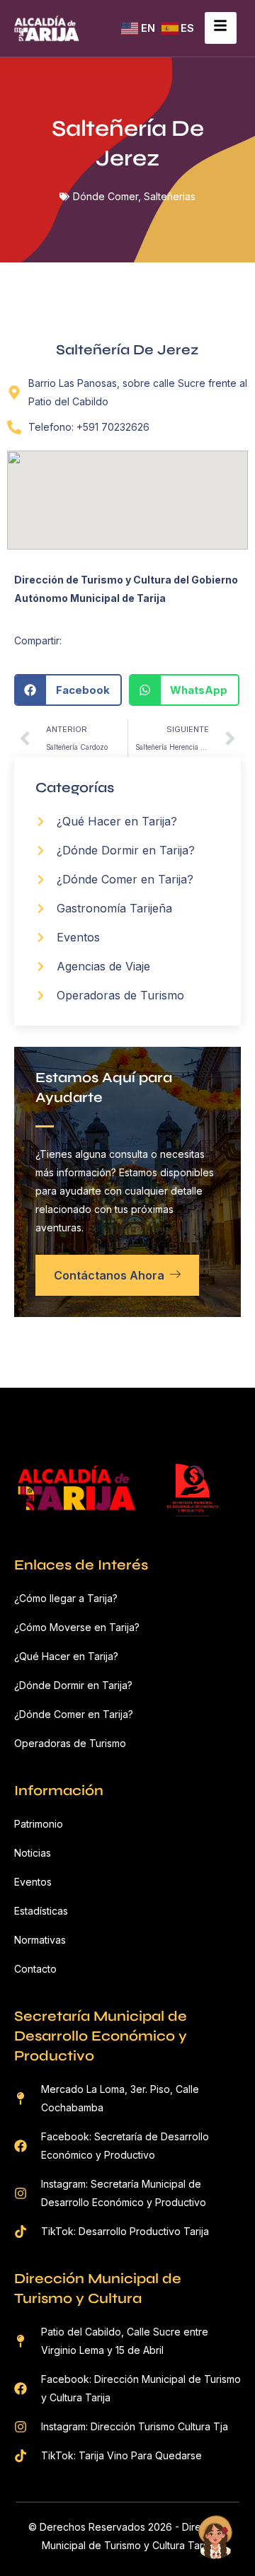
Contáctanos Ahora (109, 1275)
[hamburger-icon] (221, 28)
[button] (68, 690)
